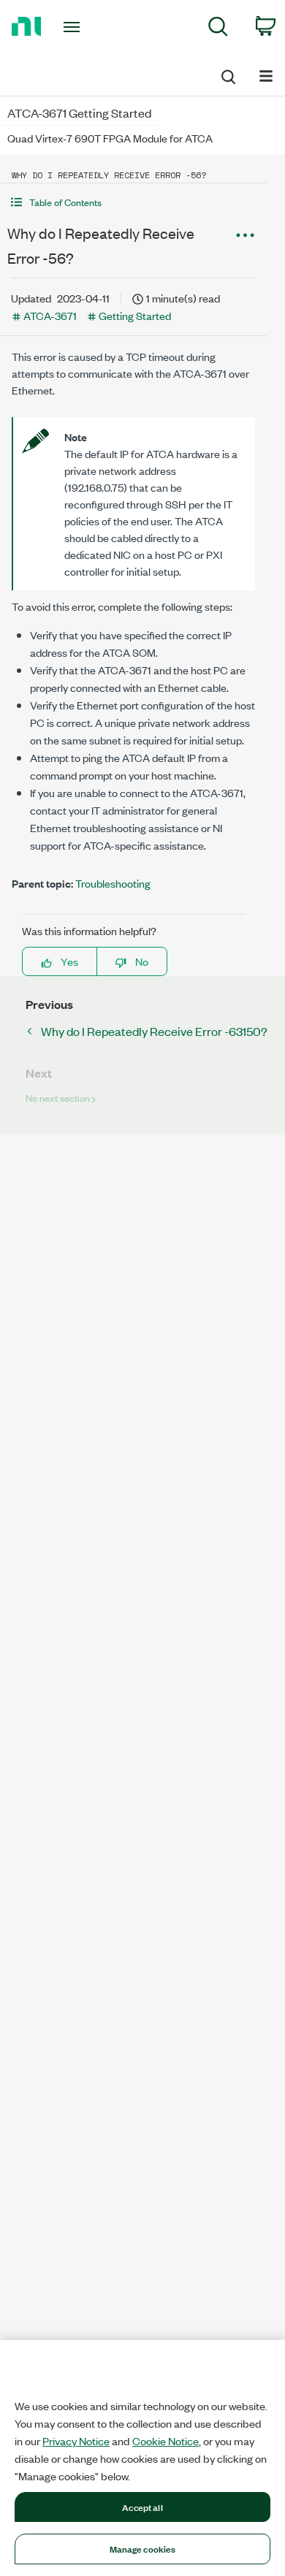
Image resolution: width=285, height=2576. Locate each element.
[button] (133, 202)
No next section (58, 1098)
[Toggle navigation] (74, 27)
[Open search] (227, 75)
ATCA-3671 (50, 315)
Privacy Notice (76, 2441)
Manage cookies (143, 2548)
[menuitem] (218, 29)
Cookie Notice (166, 2441)
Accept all (142, 2507)
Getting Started (135, 315)
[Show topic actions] (245, 235)
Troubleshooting (113, 883)
